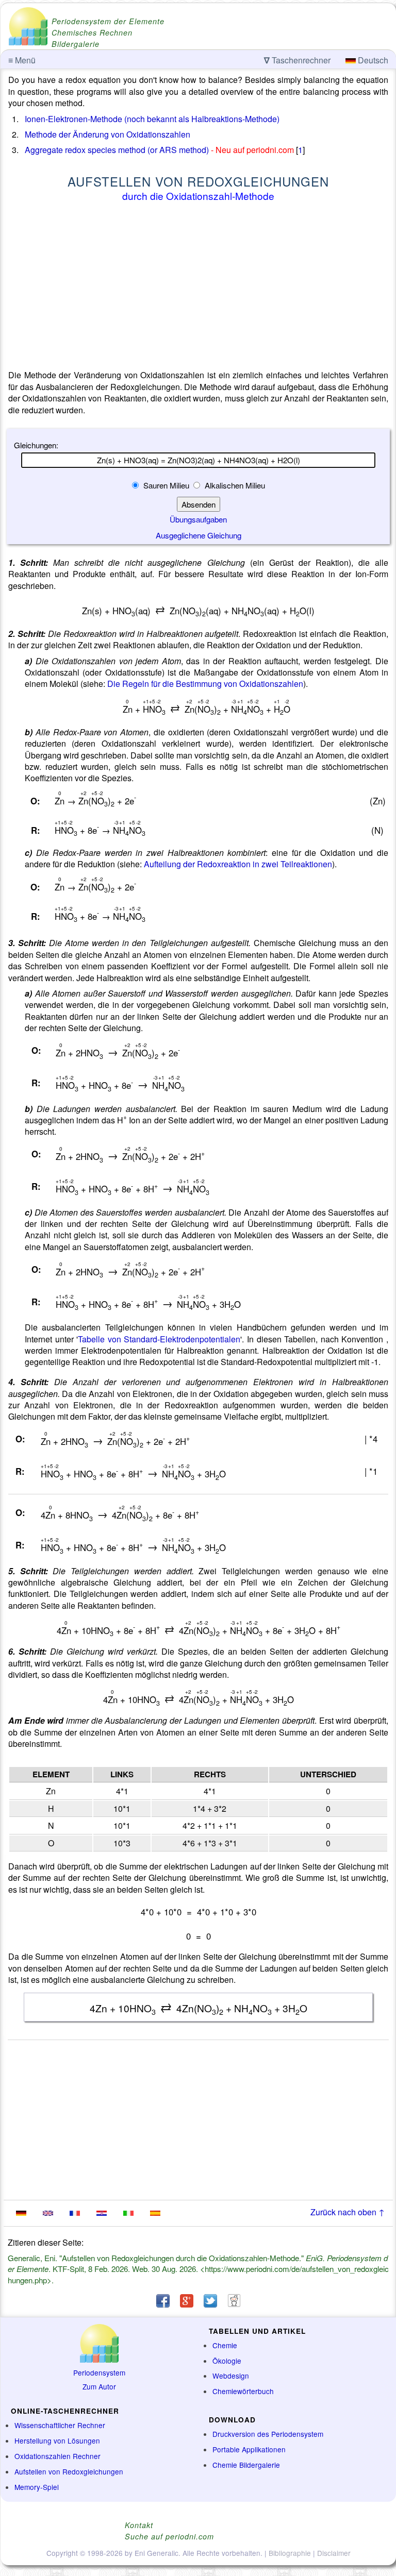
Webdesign (231, 2376)
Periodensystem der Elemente (108, 21)
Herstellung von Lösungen (57, 2440)
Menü (22, 60)
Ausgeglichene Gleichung (199, 535)
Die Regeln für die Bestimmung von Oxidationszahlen (205, 684)
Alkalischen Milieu (234, 485)
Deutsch (372, 60)
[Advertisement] (198, 288)
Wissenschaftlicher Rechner (60, 2425)
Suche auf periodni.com (169, 2536)
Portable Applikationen (249, 2449)
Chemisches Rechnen (92, 32)
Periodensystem (99, 2372)
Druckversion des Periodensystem (268, 2434)
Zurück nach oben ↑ (348, 2212)
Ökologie (227, 2361)
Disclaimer (334, 2553)
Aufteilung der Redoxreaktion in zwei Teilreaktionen (238, 864)
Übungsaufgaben (198, 519)
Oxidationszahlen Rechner (57, 2456)
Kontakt (139, 2525)
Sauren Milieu (166, 485)
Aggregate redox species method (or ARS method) (117, 150)
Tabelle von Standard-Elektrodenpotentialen (159, 1339)
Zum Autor (99, 2386)
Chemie (225, 2345)
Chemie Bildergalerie (246, 2465)
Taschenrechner (297, 60)
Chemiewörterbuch (243, 2391)
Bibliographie (290, 2553)
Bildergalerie (76, 44)
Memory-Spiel (37, 2487)
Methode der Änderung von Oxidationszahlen (108, 134)
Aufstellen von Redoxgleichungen (69, 2471)
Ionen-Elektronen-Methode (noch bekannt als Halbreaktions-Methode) (152, 119)
